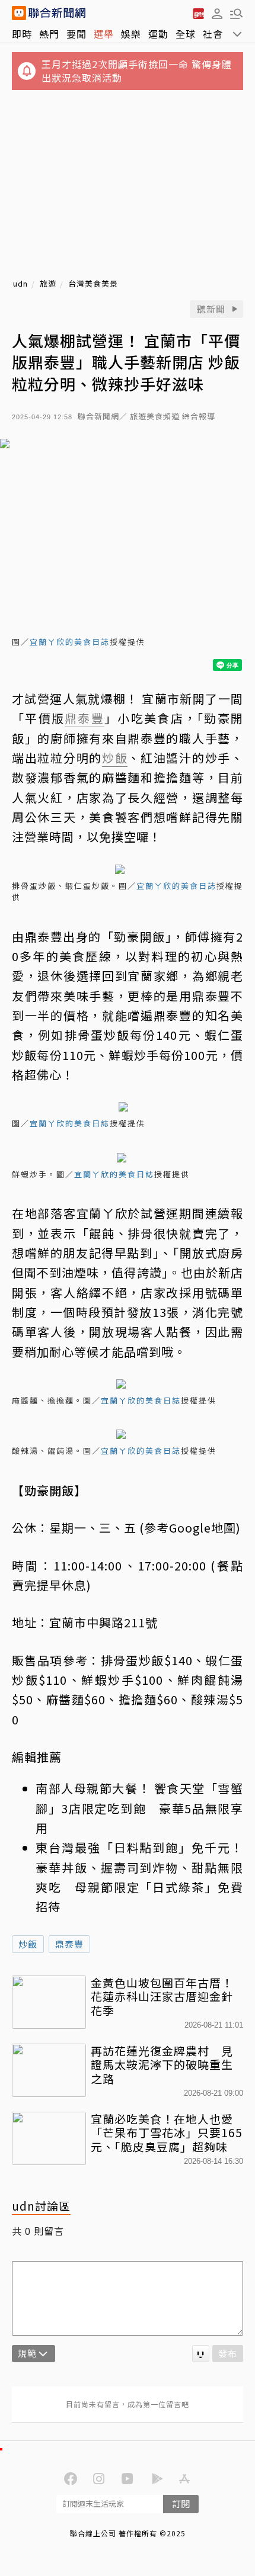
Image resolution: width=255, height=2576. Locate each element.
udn (20, 284)
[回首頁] (57, 13)
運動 (158, 34)
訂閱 (181, 2503)
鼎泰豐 (69, 1944)
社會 (213, 34)
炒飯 (28, 1944)
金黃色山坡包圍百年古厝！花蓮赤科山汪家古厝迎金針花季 (162, 1997)
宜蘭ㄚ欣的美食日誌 (70, 642)
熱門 (49, 34)
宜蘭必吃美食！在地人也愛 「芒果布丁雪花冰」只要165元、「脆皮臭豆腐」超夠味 (167, 2133)
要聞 (76, 34)
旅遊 (48, 284)
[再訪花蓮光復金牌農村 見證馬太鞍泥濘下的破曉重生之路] (49, 2070)
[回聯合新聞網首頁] (19, 13)
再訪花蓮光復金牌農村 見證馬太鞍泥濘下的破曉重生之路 (162, 2065)
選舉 (104, 34)
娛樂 (131, 34)
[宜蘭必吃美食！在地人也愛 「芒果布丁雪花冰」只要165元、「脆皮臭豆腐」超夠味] (49, 2138)
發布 (228, 2353)
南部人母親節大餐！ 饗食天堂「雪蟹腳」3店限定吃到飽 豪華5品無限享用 (139, 1808)
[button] (217, 13)
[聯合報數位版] (198, 13)
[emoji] (201, 2354)
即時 (22, 34)
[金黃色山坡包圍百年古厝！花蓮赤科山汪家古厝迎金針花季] (49, 2002)
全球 (186, 34)
